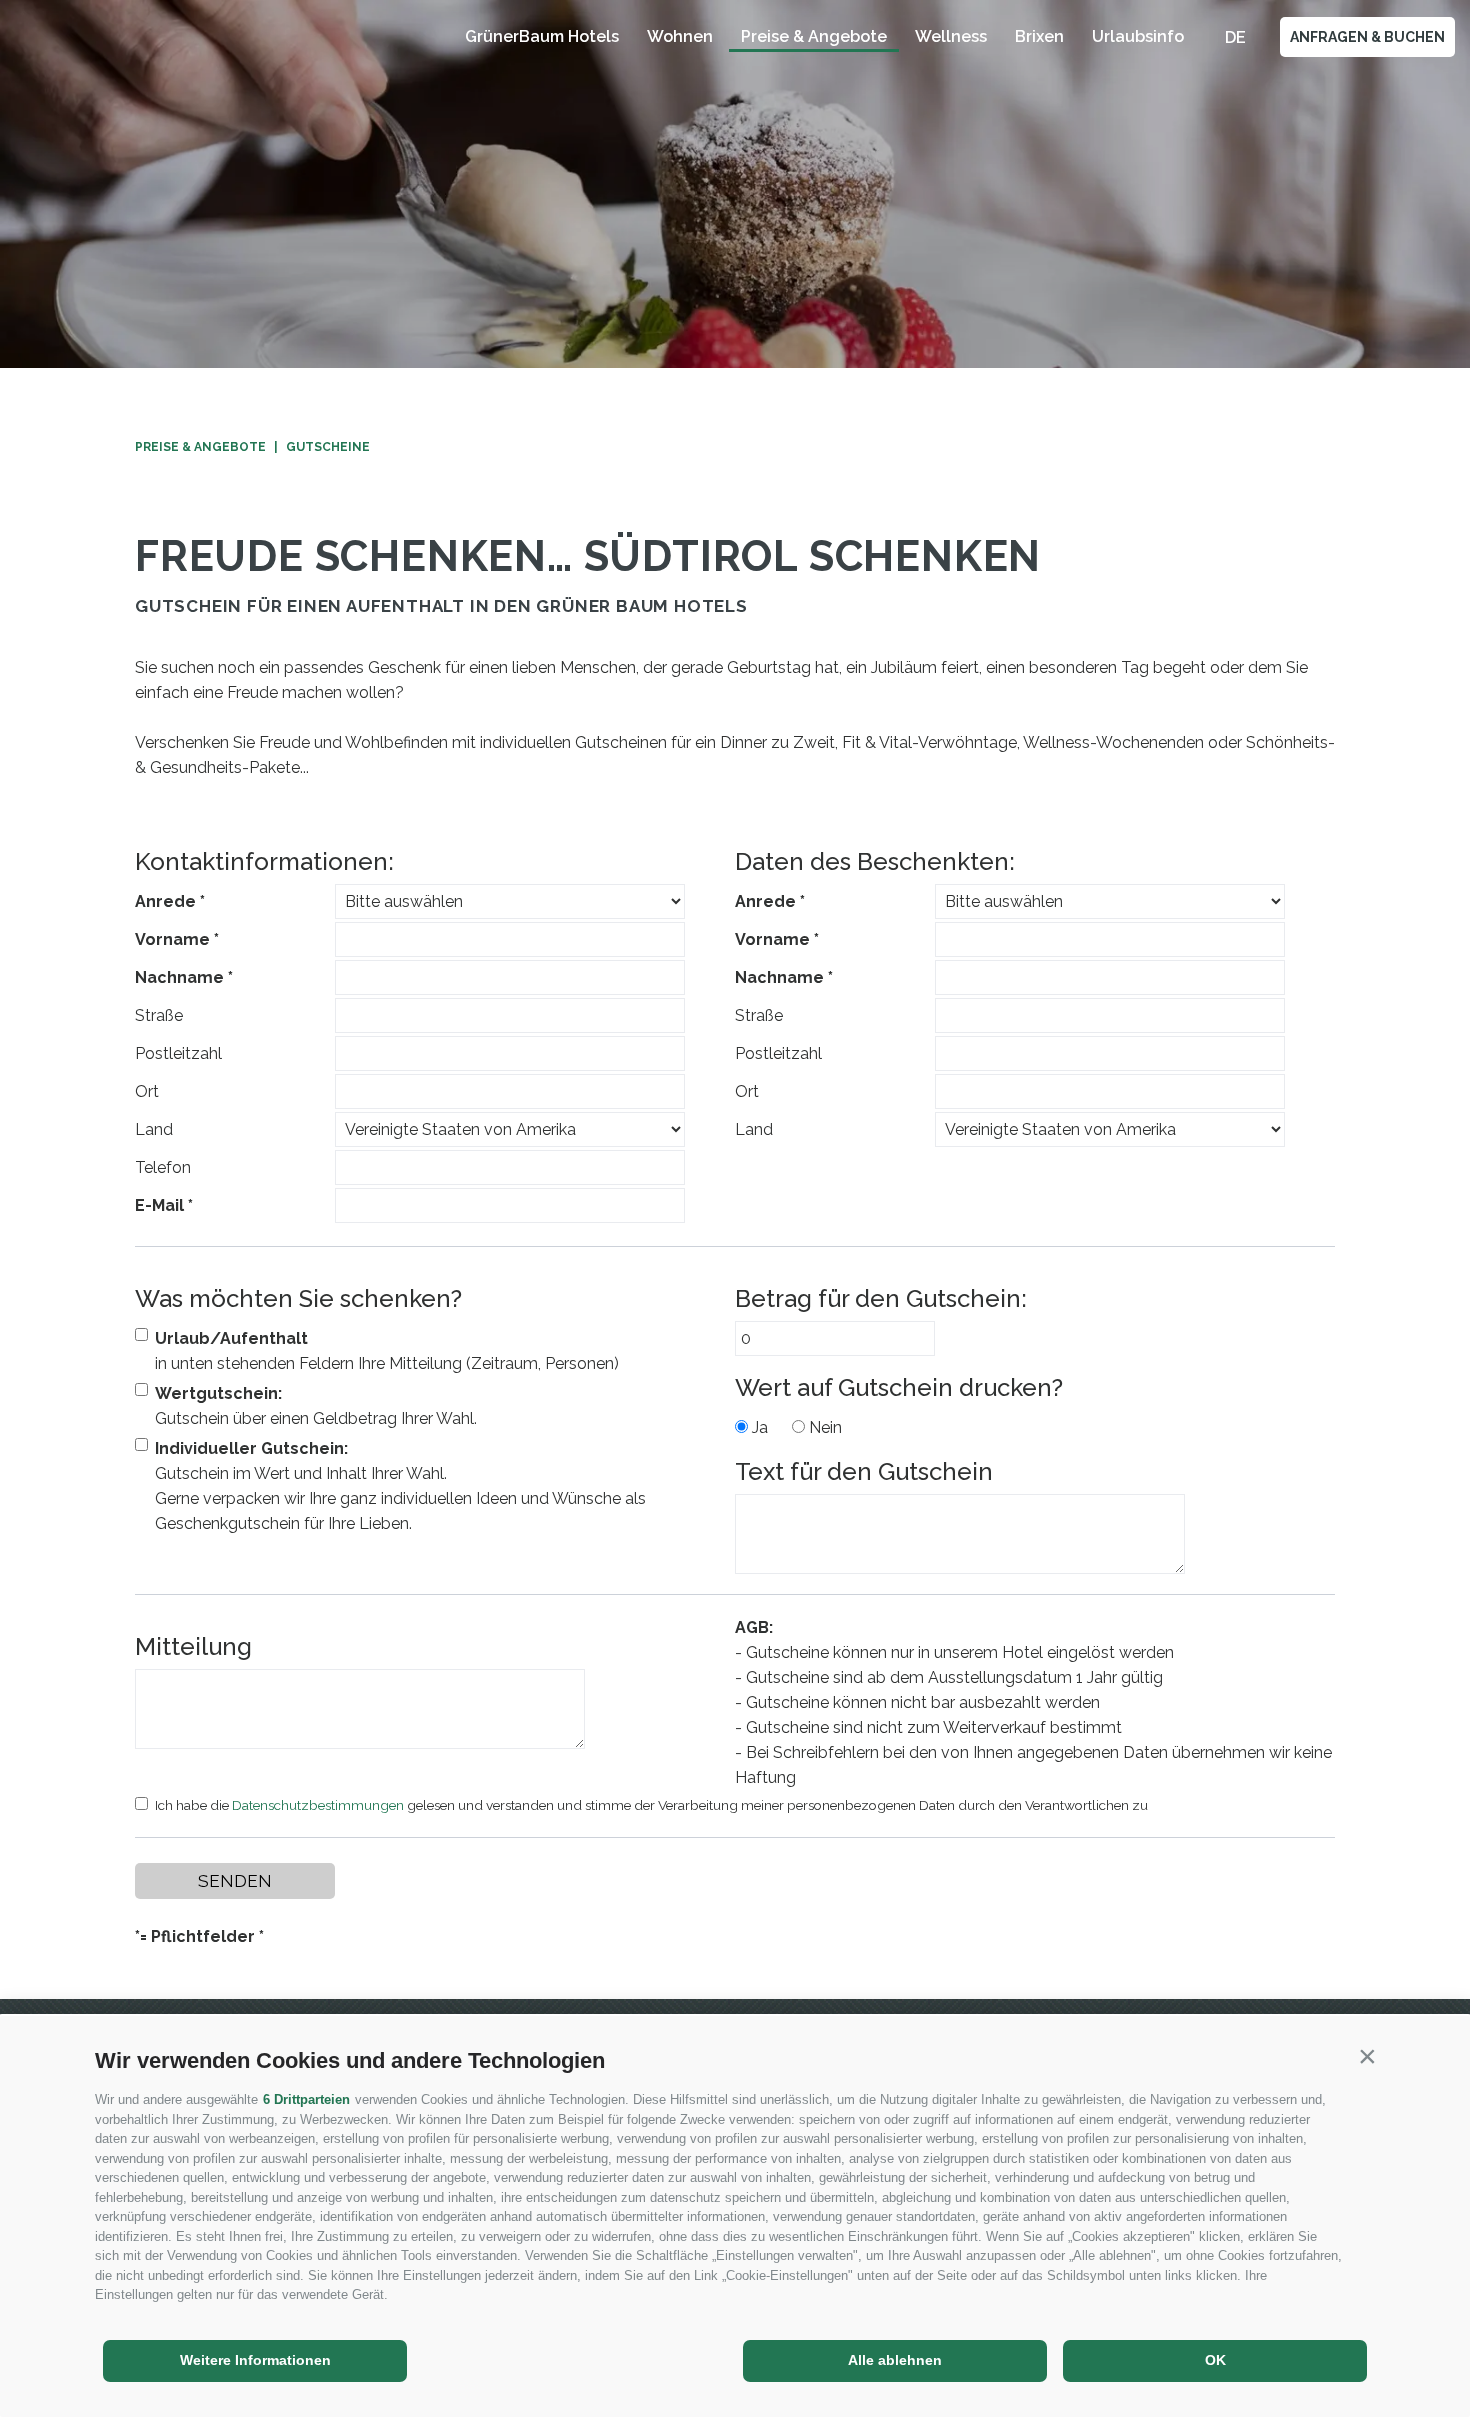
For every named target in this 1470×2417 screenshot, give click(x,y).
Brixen (1039, 36)
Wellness (951, 36)
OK (1215, 2360)
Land (154, 1129)
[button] (1367, 2056)
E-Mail (159, 1205)
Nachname (179, 977)
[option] (735, 184)
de (1235, 37)
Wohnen (680, 36)
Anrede (165, 901)
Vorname (172, 939)
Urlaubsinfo (1138, 36)
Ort (147, 1091)
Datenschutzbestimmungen (318, 1805)
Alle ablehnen (895, 2360)
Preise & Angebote (814, 36)
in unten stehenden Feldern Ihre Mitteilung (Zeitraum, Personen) (387, 1351)
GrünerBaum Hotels (542, 36)
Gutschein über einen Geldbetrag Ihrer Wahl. (316, 1406)
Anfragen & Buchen (1367, 37)
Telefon (163, 1167)
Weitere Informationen (255, 2360)
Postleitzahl (178, 1053)
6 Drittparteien (306, 2099)
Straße (159, 1015)
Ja (760, 1427)
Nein (825, 1427)
